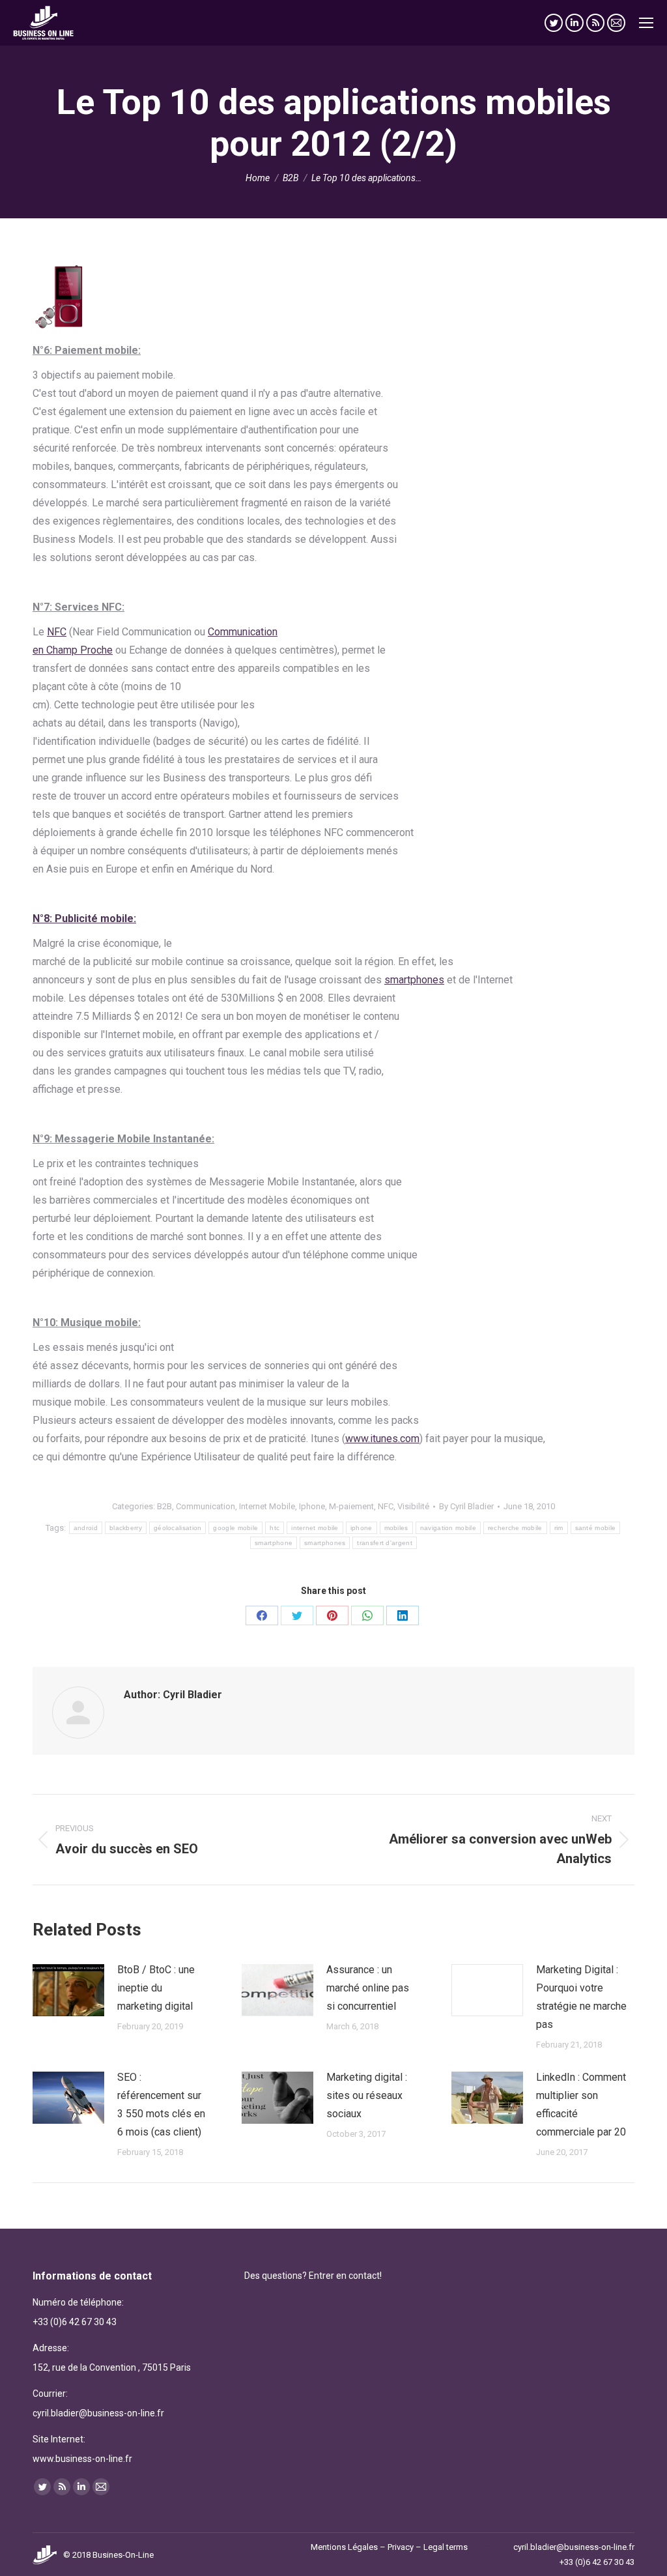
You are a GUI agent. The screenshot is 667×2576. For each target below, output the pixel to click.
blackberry (126, 1528)
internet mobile (315, 1528)
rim (559, 1528)
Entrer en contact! (345, 2276)
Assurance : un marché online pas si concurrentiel (368, 1988)
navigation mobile (448, 1528)
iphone (362, 1528)
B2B (164, 1506)
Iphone (312, 1506)
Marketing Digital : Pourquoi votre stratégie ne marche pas (581, 1997)
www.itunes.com (382, 1439)
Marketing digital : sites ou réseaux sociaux (367, 2095)
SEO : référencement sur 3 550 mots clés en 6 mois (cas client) (161, 2105)
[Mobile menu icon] (646, 23)
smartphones (414, 980)
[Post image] (68, 1990)
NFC (57, 632)
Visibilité (413, 1506)
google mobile (235, 1528)
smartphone (274, 1543)
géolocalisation (178, 1528)
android (86, 1528)
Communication (206, 1506)
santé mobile (596, 1528)
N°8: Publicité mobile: (84, 919)
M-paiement (351, 1506)
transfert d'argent (384, 1543)
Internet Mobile (267, 1506)
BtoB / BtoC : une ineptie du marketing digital (156, 1988)
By (466, 1506)
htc (275, 1528)
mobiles (396, 1528)
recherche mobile (515, 1528)
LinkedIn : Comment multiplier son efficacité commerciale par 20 (581, 2105)
